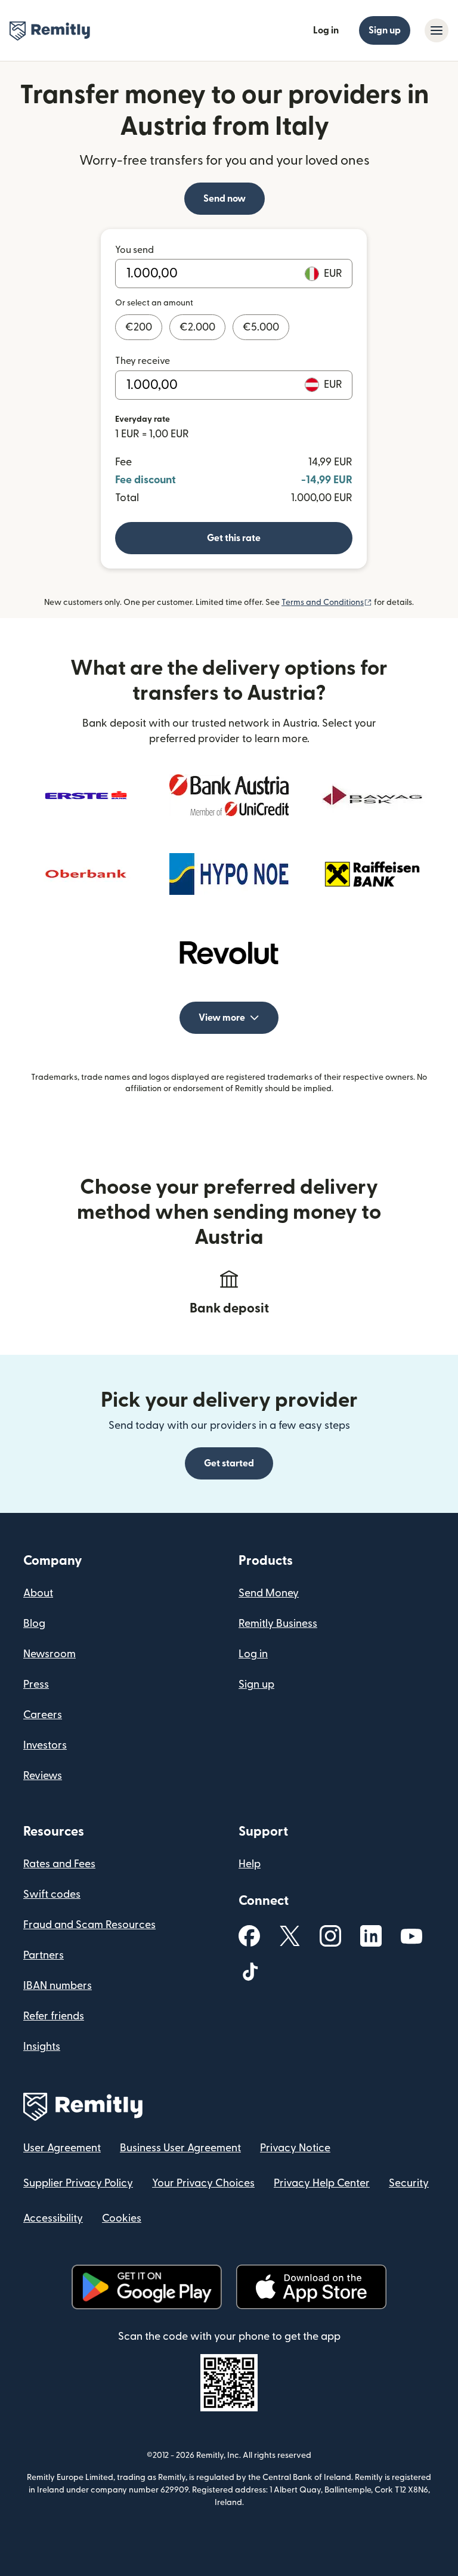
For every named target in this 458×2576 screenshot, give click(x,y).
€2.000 (197, 327)
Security (409, 2183)
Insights (42, 2047)
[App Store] (311, 2287)
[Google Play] (147, 2287)
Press (36, 1684)
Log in (326, 30)
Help (250, 1864)
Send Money (269, 1593)
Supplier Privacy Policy (78, 2183)
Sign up (385, 30)
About (38, 1593)
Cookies (122, 2218)
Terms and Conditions (327, 603)
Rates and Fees (59, 1864)
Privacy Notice (295, 2148)
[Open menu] (437, 30)
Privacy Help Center (322, 2183)
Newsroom (49, 1654)
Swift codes (52, 1894)
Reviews (43, 1776)
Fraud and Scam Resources (89, 1925)
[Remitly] (50, 31)
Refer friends (54, 2016)
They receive (143, 361)
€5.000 (261, 327)
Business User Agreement (180, 2148)
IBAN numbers (58, 1986)
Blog (34, 1624)
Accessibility (53, 2218)
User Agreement (62, 2148)
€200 (139, 327)
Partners (44, 1955)
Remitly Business (278, 1624)
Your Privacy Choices (203, 2183)
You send (134, 250)
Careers (43, 1715)
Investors (45, 1745)
